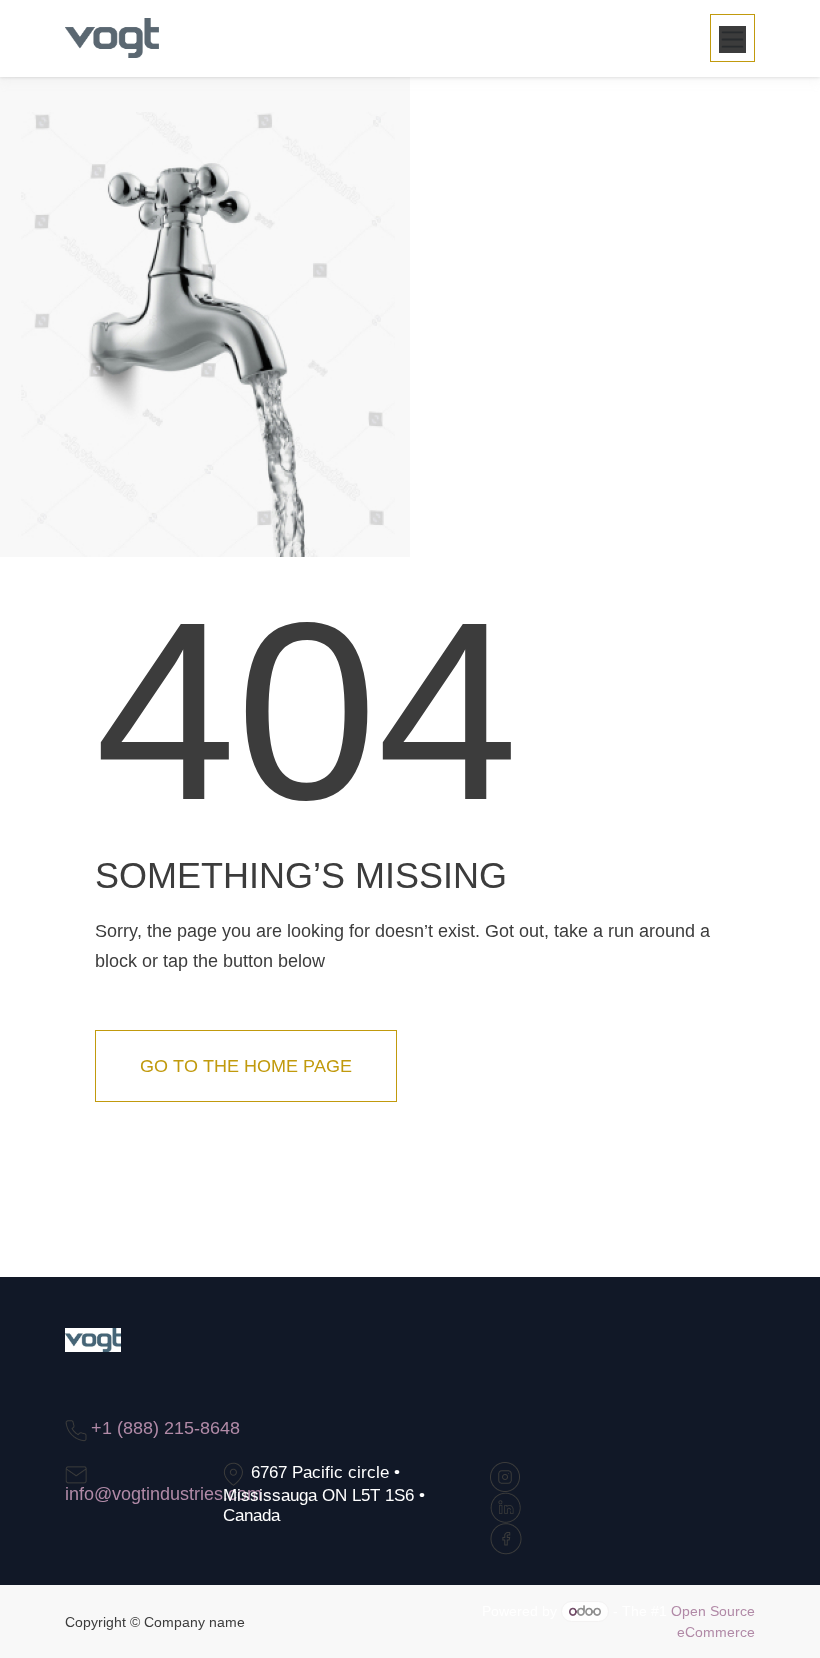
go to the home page (246, 1066)
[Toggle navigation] (732, 38)
